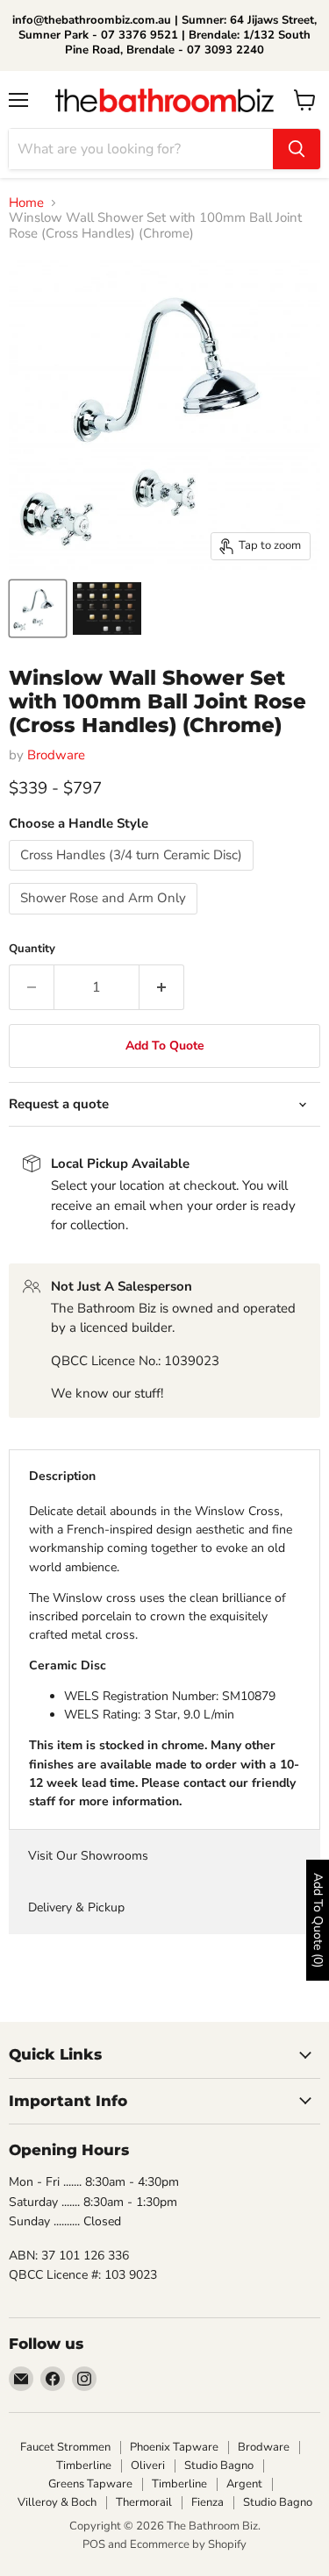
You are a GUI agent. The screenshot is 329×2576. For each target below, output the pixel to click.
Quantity (32, 949)
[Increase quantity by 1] (162, 987)
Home (26, 203)
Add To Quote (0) (318, 1920)
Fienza (207, 2502)
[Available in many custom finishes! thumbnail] (107, 608)
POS (94, 2544)
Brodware (56, 755)
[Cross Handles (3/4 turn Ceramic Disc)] (133, 875)
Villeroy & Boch (57, 2502)
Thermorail (144, 2502)
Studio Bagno (219, 2466)
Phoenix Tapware (174, 2447)
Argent (244, 2484)
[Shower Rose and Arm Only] (105, 919)
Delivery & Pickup (76, 1907)
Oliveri (148, 2466)
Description (62, 1476)
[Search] (297, 149)
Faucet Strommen (65, 2447)
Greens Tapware (90, 2484)
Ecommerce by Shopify (188, 2544)
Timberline (84, 2466)
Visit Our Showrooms (88, 1856)
